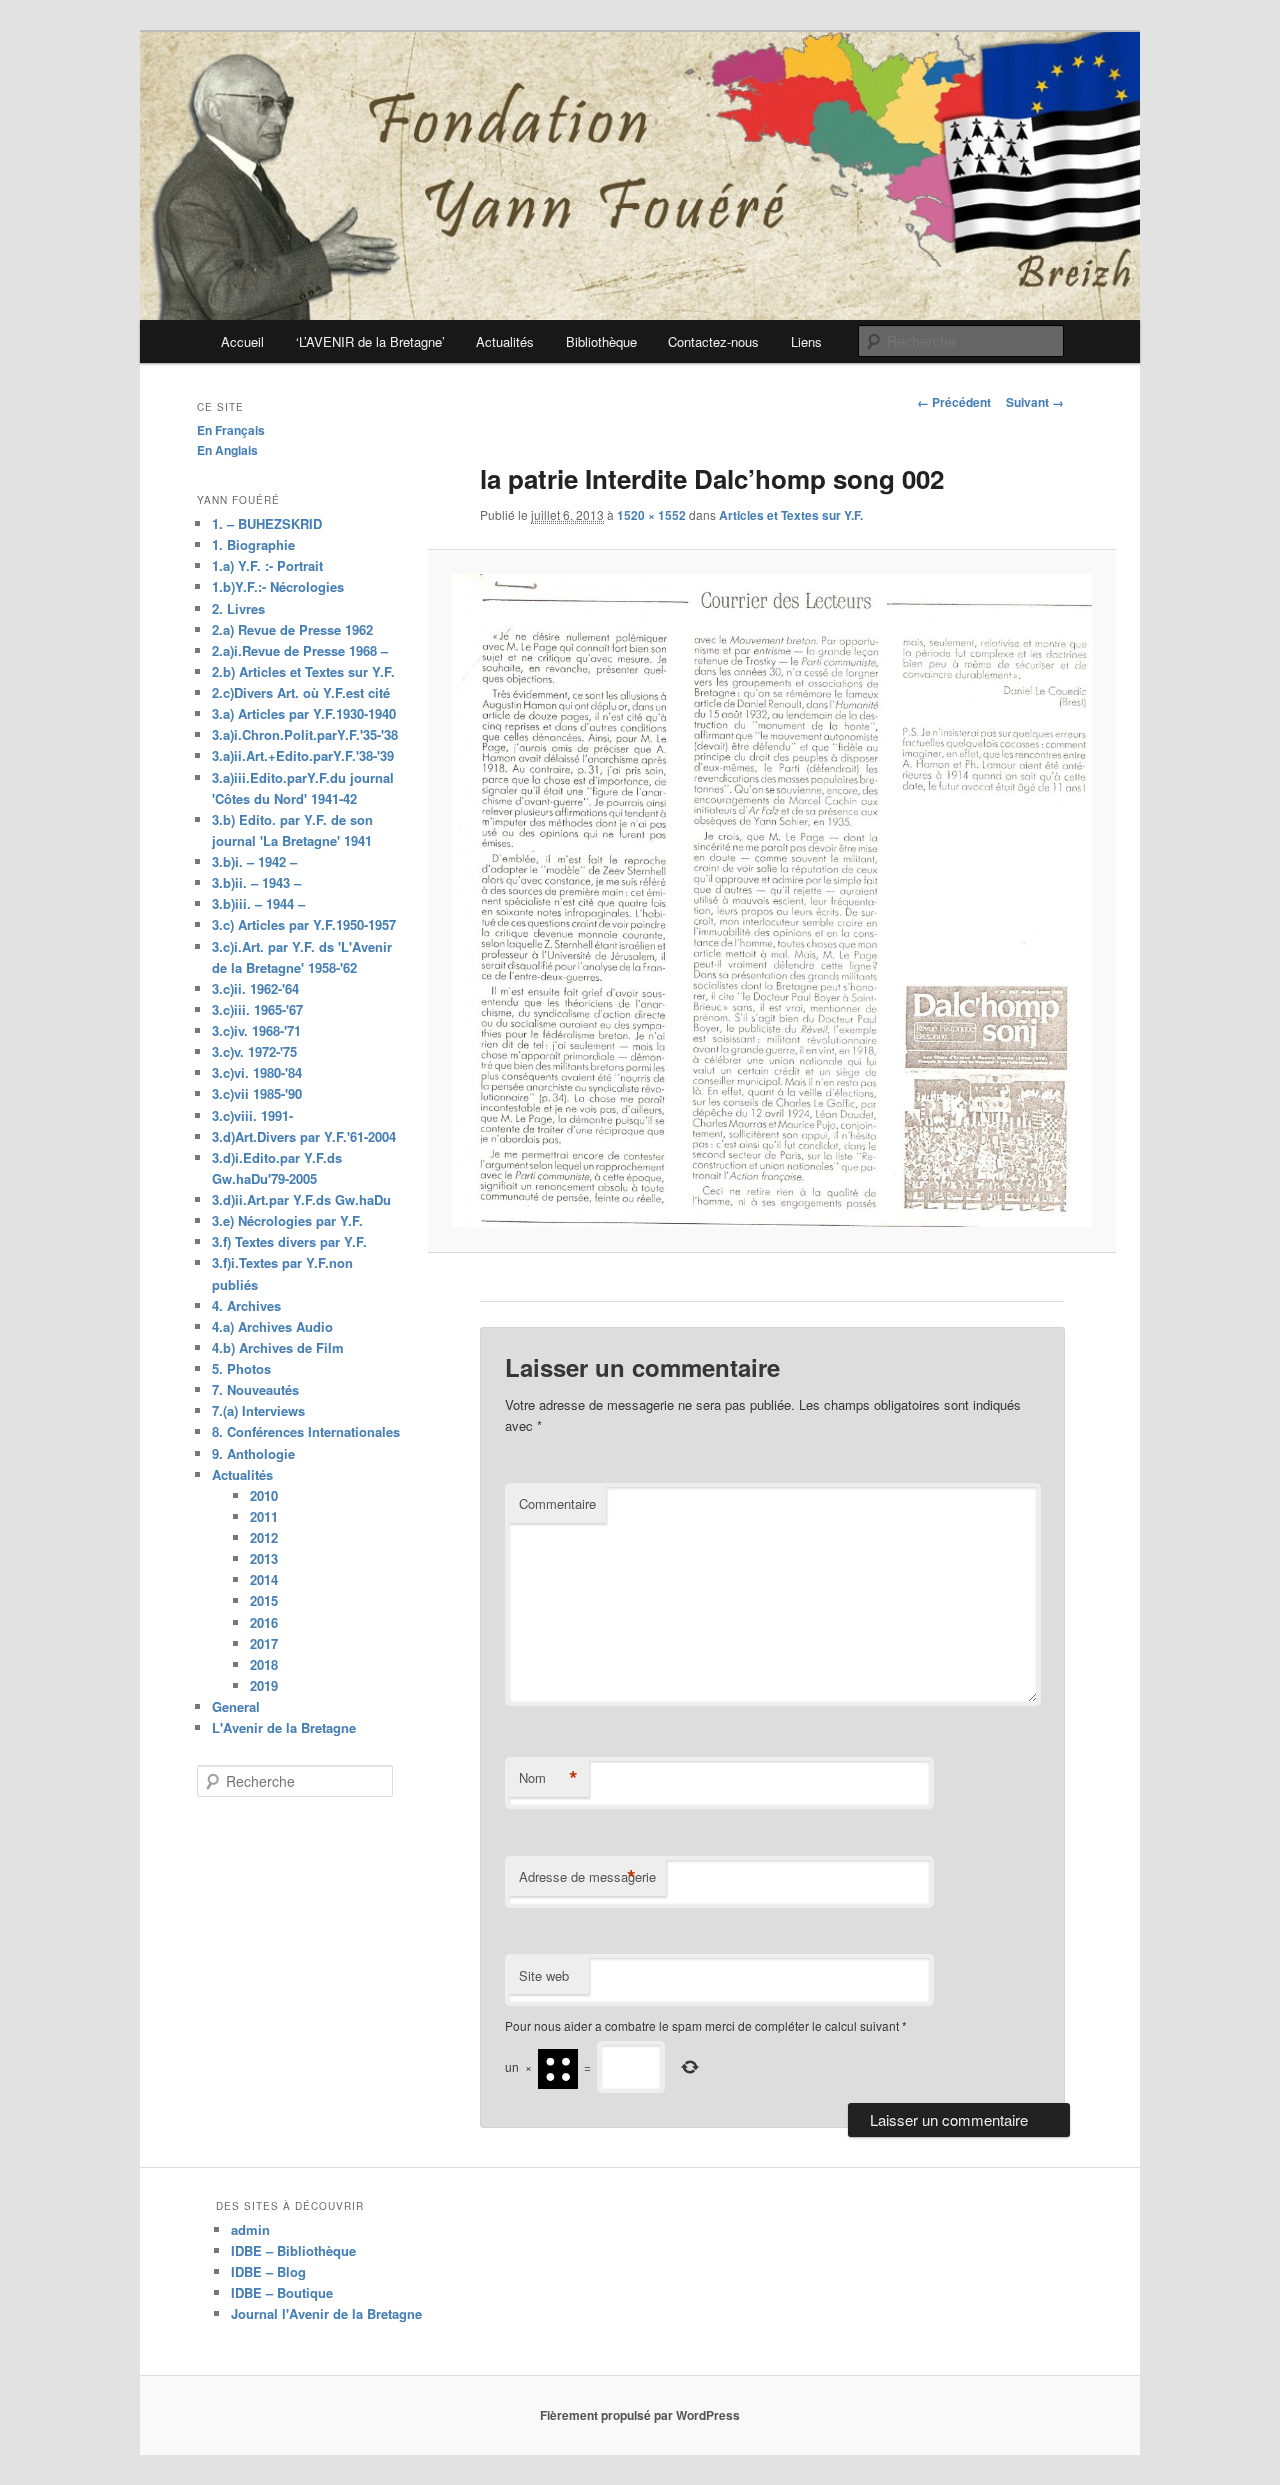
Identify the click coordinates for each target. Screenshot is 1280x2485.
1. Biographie (253, 544)
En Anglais (227, 450)
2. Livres (238, 608)
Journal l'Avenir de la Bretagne (326, 2313)
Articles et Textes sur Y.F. (791, 515)
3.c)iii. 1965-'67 (257, 1009)
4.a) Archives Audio (272, 1326)
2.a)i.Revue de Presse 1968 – (300, 650)
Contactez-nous (713, 341)
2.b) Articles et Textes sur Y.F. (303, 671)
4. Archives (246, 1305)
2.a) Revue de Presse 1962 (292, 629)
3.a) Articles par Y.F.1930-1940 (304, 713)
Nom (548, 1778)
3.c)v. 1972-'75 (254, 1051)
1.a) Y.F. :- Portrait (267, 565)
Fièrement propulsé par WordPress (640, 2415)
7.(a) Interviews (258, 1410)
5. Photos (241, 1368)
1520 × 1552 (651, 515)
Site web (544, 1975)
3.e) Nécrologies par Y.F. (287, 1220)
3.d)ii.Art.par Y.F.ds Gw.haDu (301, 1199)
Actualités (505, 341)
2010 (264, 1495)
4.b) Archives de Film (278, 1347)
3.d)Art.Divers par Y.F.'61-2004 (304, 1136)
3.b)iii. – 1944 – (258, 903)
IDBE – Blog (268, 2271)
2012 (264, 1537)
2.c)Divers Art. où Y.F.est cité (301, 692)
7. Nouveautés (255, 1389)
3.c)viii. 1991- (252, 1115)
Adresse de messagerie (587, 1877)
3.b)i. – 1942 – (254, 861)
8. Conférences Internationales (306, 1431)
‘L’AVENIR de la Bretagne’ (370, 341)
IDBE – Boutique (282, 2292)
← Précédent (954, 402)
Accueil (242, 341)
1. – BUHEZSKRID (267, 523)
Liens (806, 341)
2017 (264, 1643)
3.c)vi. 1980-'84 (257, 1072)
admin (250, 2229)
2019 (264, 1685)
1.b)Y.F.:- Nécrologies (278, 586)
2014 (264, 1579)
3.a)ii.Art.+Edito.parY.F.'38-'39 (303, 755)
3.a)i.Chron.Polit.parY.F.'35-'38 (305, 734)
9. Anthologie (253, 1453)
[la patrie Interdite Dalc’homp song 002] (771, 900)
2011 (264, 1516)
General (236, 1706)
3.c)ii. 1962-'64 (255, 988)
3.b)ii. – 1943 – (256, 882)
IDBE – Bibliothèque (293, 2250)
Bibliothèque (601, 341)
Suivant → (1035, 402)
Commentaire (557, 1503)
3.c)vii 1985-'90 (257, 1093)
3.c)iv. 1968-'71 (256, 1030)
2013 (264, 1558)
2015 (264, 1600)
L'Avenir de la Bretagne (284, 1727)
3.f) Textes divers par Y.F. (289, 1241)
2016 (264, 1622)
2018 (264, 1664)
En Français (231, 430)
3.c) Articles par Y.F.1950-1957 (304, 924)
